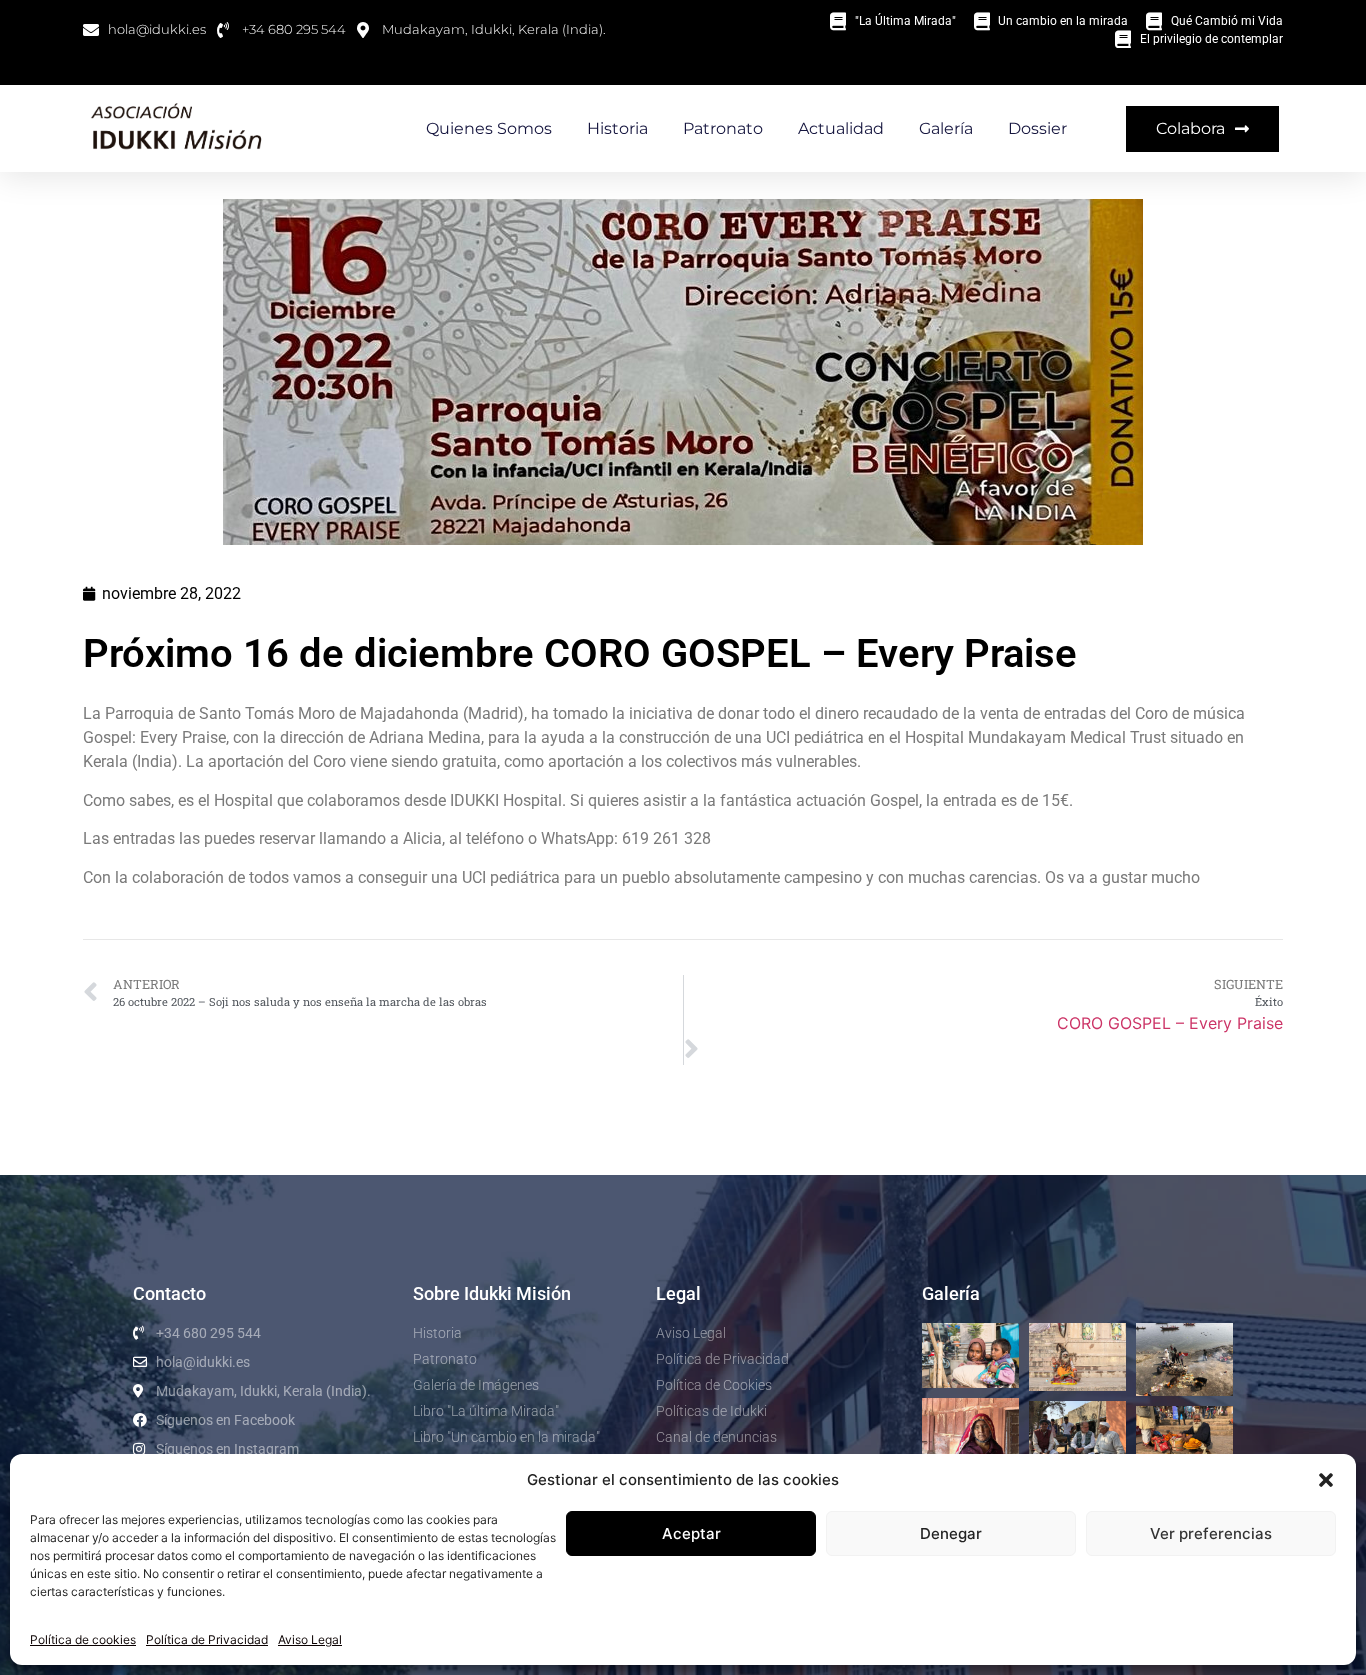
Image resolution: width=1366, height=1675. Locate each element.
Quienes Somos (489, 128)
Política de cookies (83, 1639)
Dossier (1037, 128)
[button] (1326, 1480)
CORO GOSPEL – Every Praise (1170, 1023)
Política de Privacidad (207, 1639)
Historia (617, 128)
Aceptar (691, 1533)
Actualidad (841, 128)
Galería (946, 128)
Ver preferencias (1211, 1533)
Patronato (723, 128)
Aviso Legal (310, 1639)
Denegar (951, 1533)
